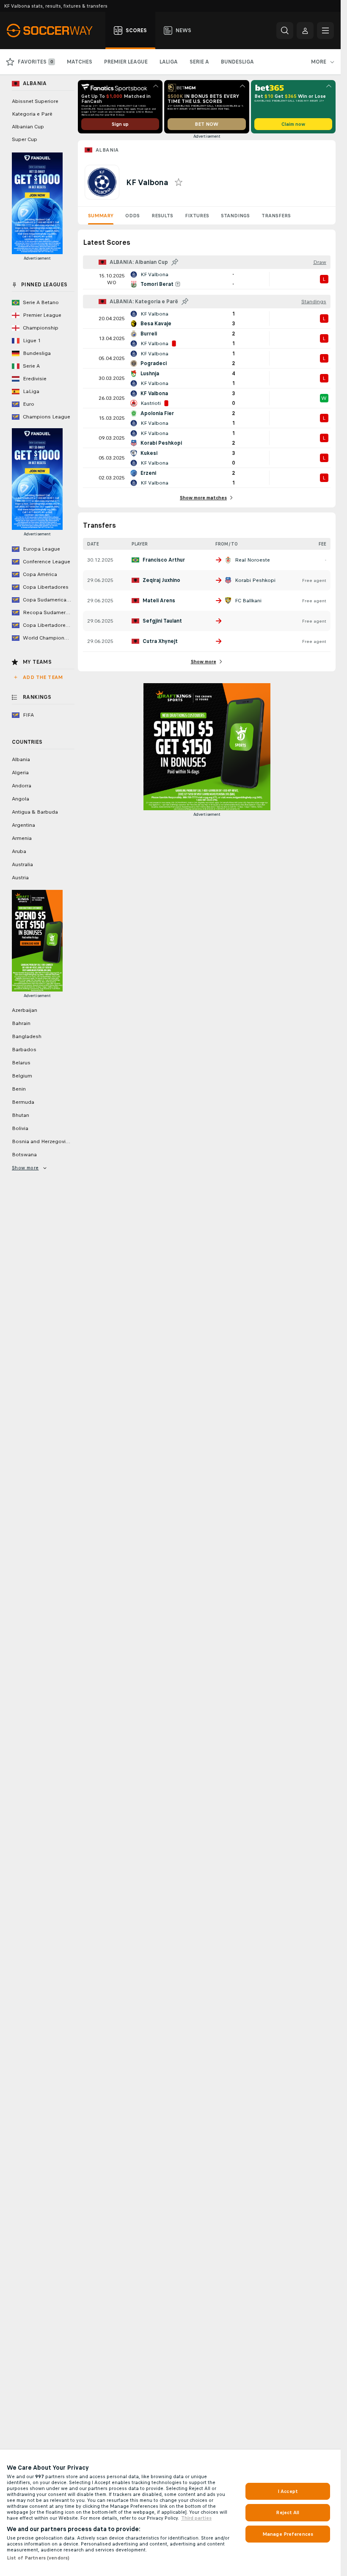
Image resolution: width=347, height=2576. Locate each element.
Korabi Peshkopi (255, 580)
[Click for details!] (207, 279)
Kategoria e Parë (32, 114)
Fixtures (197, 216)
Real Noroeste (252, 560)
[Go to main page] (54, 30)
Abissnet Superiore (35, 101)
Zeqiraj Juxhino (161, 580)
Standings (235, 216)
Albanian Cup (28, 127)
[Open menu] (325, 30)
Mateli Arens (159, 601)
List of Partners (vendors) (38, 2558)
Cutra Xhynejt (160, 641)
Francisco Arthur (164, 560)
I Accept (288, 2491)
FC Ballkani (248, 601)
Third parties (196, 2518)
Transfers (276, 216)
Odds (132, 216)
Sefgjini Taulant (162, 621)
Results (162, 216)
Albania (107, 150)
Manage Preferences (288, 2534)
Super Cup (25, 139)
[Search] (285, 30)
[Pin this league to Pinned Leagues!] (175, 262)
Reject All (288, 2512)
